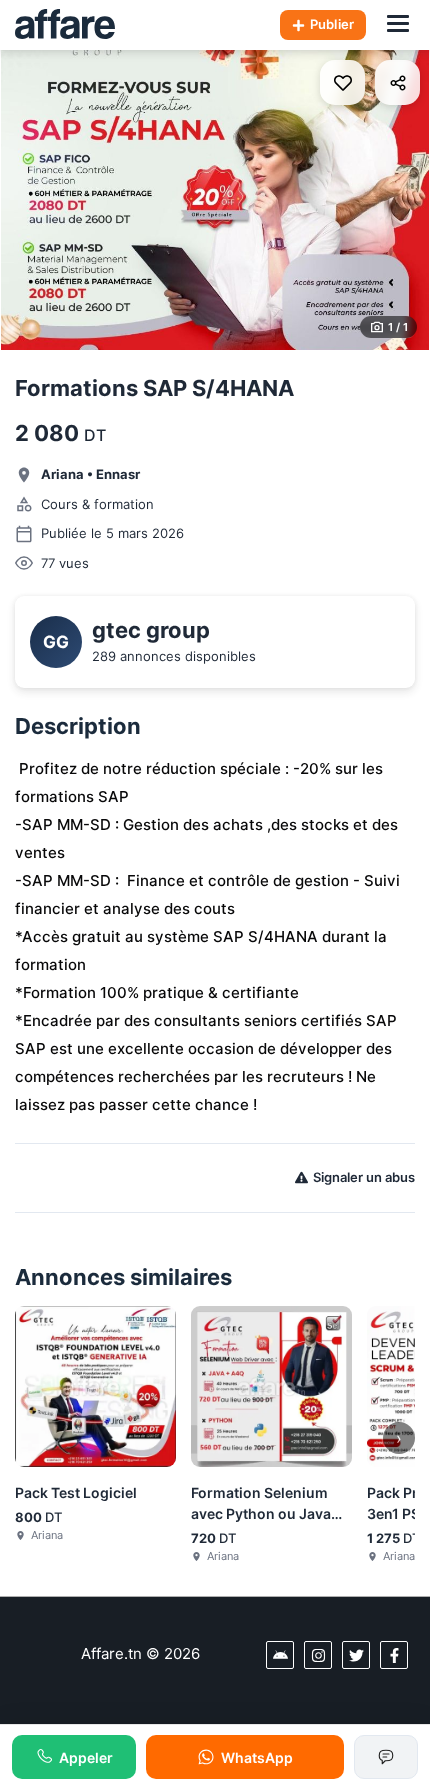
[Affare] (65, 25)
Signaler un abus (364, 1177)
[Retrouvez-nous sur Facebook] (394, 1655)
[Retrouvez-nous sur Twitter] (356, 1655)
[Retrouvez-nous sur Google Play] (280, 1655)
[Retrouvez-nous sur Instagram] (318, 1655)
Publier (332, 24)
